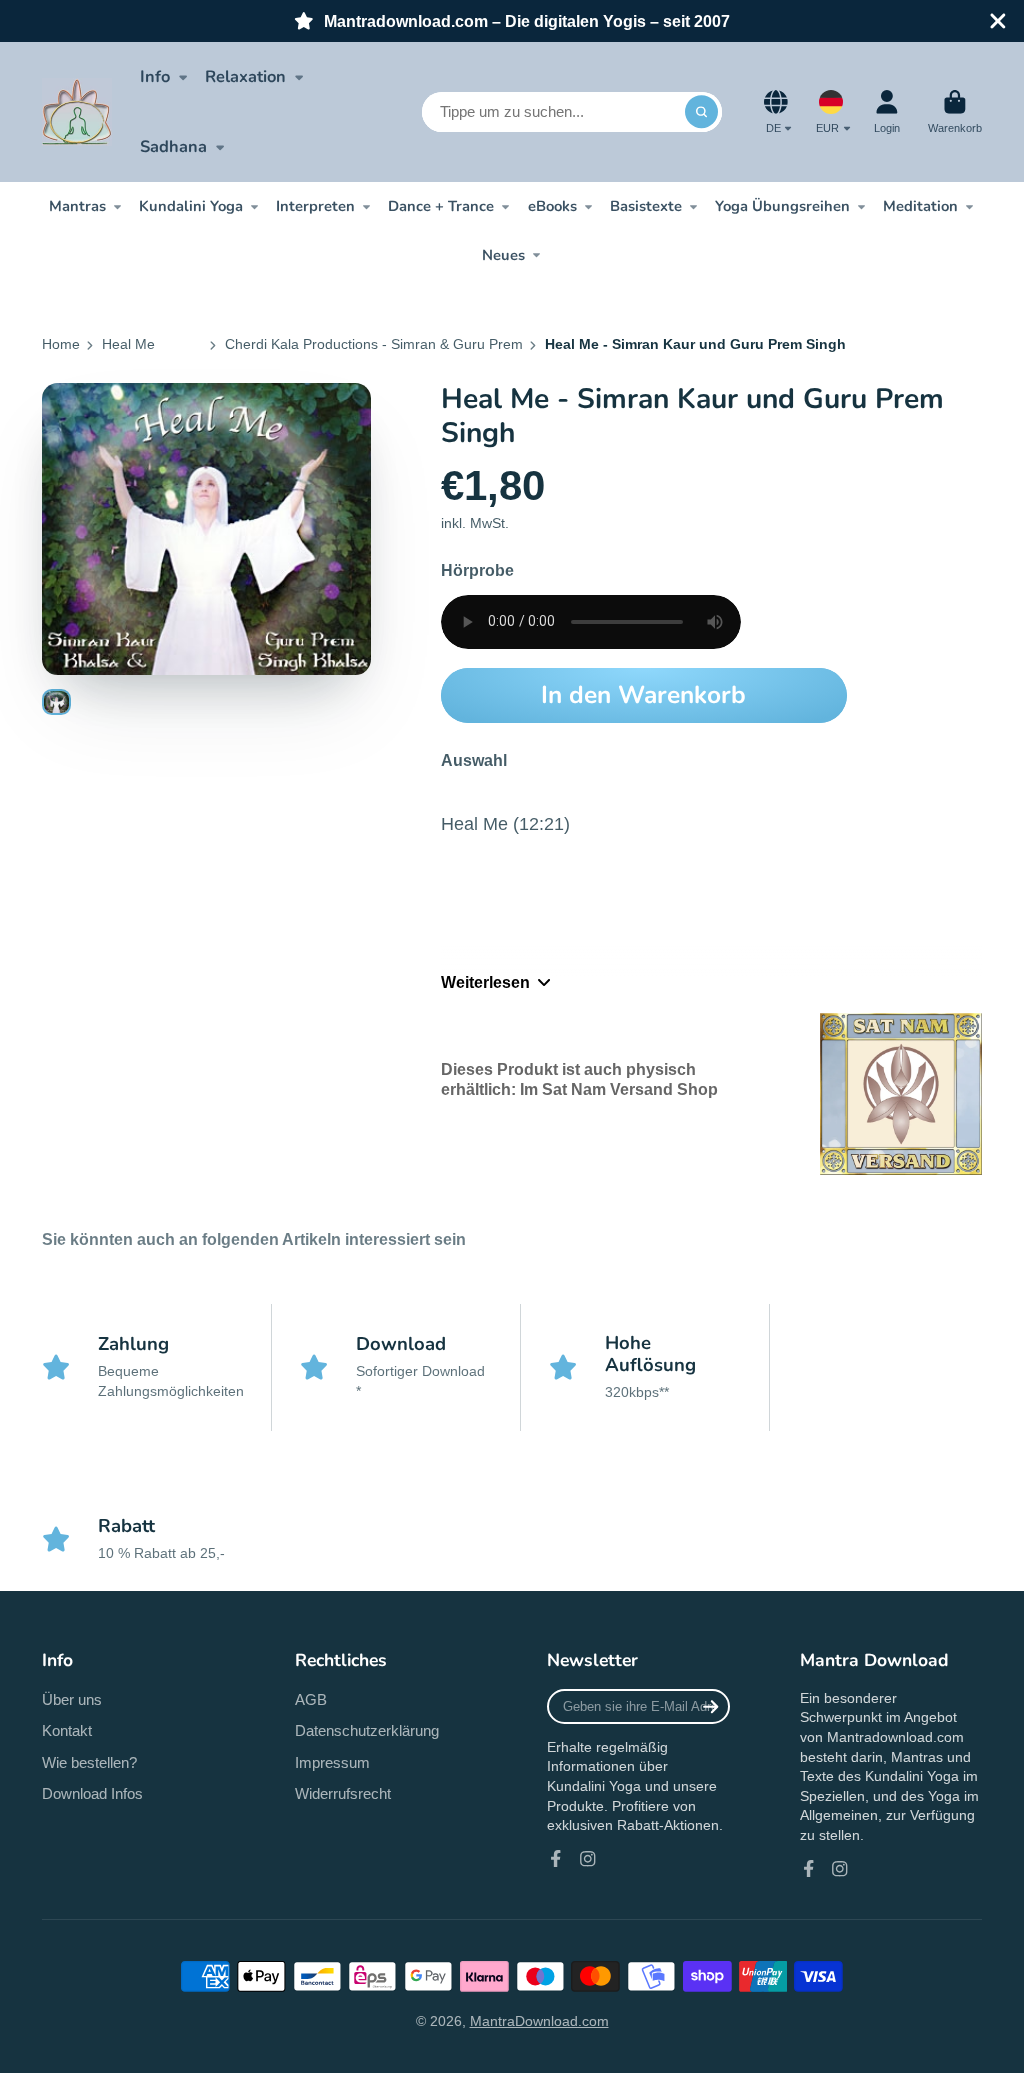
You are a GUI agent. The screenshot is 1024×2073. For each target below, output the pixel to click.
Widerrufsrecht (343, 1793)
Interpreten (315, 206)
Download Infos (92, 1793)
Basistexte (646, 206)
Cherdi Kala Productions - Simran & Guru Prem (374, 344)
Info (155, 76)
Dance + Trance (441, 206)
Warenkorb (955, 111)
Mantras (77, 206)
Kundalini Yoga (191, 206)
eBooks (552, 206)
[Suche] (702, 112)
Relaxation (245, 76)
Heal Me (128, 344)
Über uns (72, 1699)
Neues (503, 255)
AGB (311, 1699)
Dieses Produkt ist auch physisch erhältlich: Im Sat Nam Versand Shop (579, 1078)
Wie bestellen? (89, 1762)
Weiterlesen (485, 982)
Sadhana (173, 146)
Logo (77, 112)
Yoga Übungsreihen (782, 206)
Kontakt (67, 1730)
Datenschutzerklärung (367, 1730)
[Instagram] (588, 1859)
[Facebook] (556, 1859)
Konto (887, 111)
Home (61, 344)
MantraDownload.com (539, 2021)
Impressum (332, 1762)
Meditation (920, 206)
